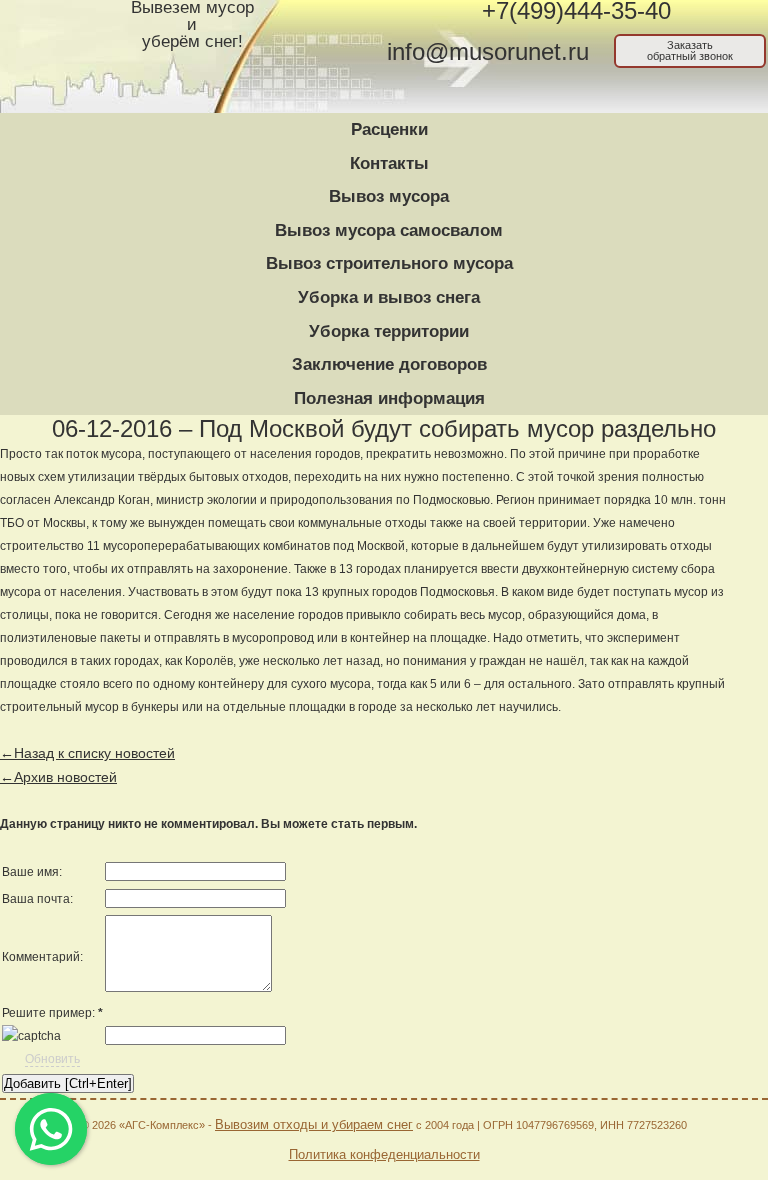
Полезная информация (389, 398)
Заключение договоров (389, 364)
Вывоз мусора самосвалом (389, 230)
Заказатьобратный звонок (690, 50)
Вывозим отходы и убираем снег (314, 1124)
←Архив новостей (58, 777)
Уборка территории (389, 331)
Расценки (389, 129)
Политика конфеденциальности (384, 1154)
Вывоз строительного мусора (389, 263)
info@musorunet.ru (488, 52)
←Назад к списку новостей (87, 753)
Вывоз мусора (389, 196)
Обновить (52, 1059)
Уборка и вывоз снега (389, 297)
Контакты (389, 163)
